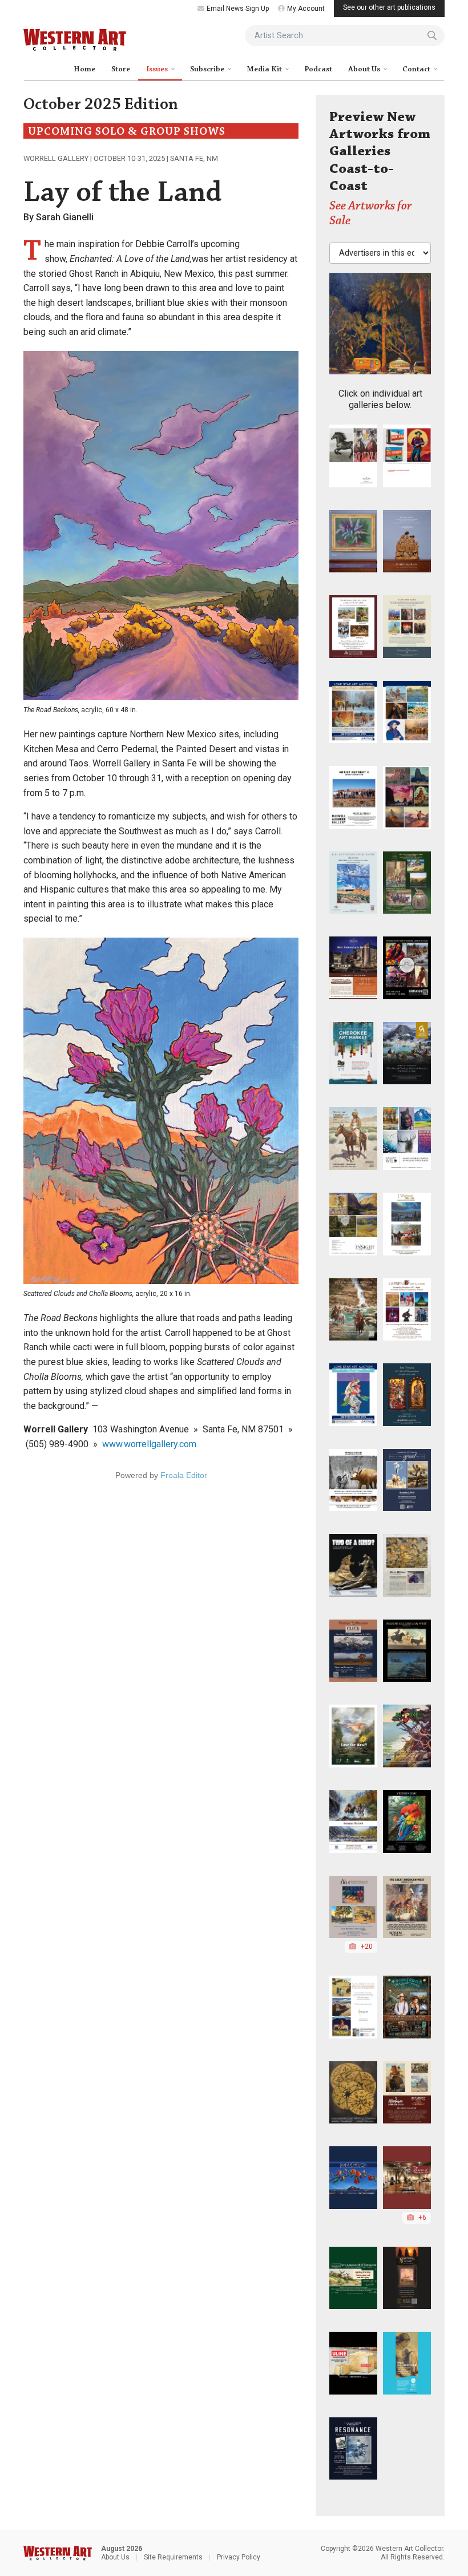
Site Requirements (173, 2557)
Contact (417, 69)
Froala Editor (184, 1475)
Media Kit (265, 69)
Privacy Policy (239, 2557)
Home (84, 69)
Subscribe (208, 69)
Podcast (318, 69)
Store (121, 69)
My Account (306, 9)
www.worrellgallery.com (149, 1444)
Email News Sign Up (238, 9)
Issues (158, 69)
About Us (365, 69)
